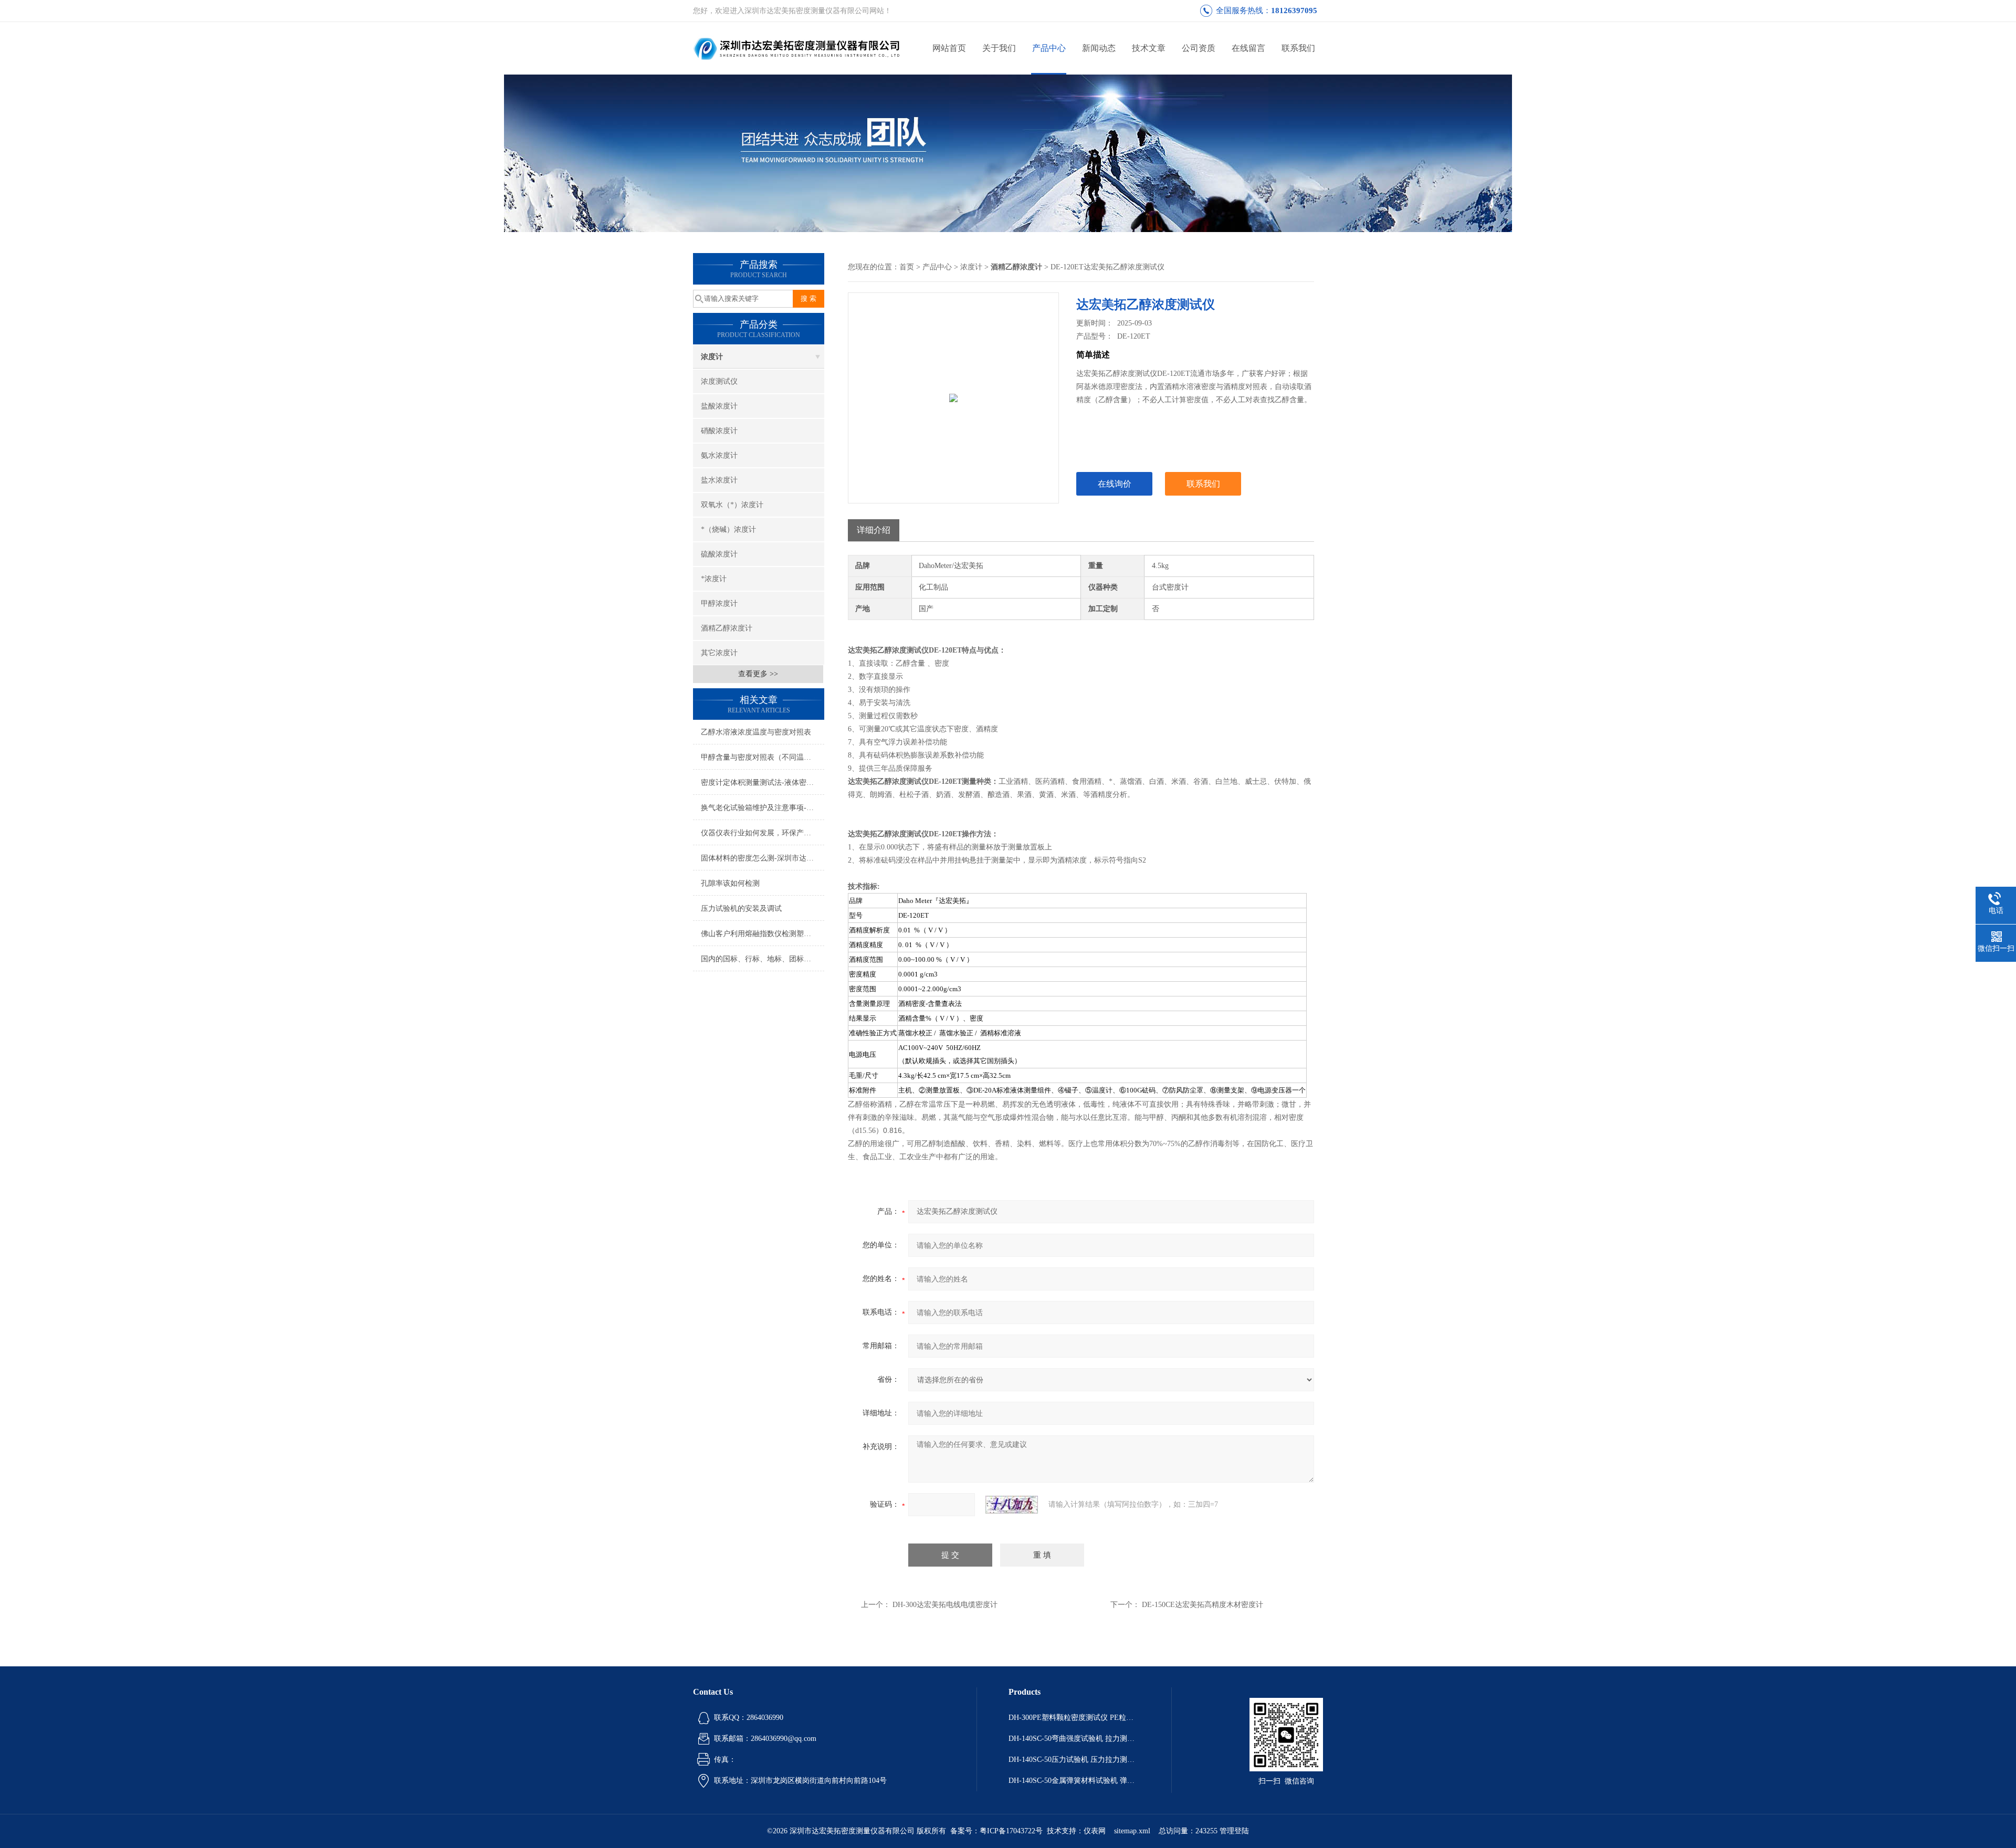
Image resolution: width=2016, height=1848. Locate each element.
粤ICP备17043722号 (1011, 1831)
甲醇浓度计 (719, 603)
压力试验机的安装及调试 (741, 909)
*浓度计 (714, 579)
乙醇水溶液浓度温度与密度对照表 (756, 732)
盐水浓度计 (719, 480)
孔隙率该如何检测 (730, 883)
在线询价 (1115, 484)
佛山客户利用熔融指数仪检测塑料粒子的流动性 (763, 934)
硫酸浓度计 (719, 554)
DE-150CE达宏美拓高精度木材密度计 (1203, 1605)
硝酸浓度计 (719, 431)
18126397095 (1294, 10)
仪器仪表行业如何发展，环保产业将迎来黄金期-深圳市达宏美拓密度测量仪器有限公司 (763, 833)
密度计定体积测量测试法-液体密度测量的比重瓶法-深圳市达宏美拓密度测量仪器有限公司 (763, 783)
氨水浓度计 (719, 455)
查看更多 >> (758, 674)
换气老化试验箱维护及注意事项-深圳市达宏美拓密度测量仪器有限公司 (763, 808)
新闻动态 (1099, 48)
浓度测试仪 (719, 381)
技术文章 (1149, 48)
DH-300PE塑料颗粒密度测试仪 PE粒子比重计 (1074, 1718)
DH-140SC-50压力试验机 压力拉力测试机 (1074, 1760)
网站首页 (949, 48)
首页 (907, 267)
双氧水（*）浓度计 (732, 505)
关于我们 (999, 48)
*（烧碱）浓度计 (728, 529)
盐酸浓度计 (719, 406)
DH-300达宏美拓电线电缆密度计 (945, 1605)
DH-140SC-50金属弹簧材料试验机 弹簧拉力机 (1074, 1781)
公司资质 (1199, 48)
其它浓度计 (719, 653)
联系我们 (1298, 48)
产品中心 (1049, 48)
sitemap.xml (1132, 1831)
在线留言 (1248, 48)
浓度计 (712, 357)
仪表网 (1095, 1831)
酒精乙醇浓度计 (727, 628)
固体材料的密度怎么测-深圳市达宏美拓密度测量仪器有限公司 (763, 858)
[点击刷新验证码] (1012, 1505)
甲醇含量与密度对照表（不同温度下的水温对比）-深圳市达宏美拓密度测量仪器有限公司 (763, 757)
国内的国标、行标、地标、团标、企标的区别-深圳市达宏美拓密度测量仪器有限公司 (763, 959)
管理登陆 (1234, 1831)
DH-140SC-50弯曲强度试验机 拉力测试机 (1074, 1739)
